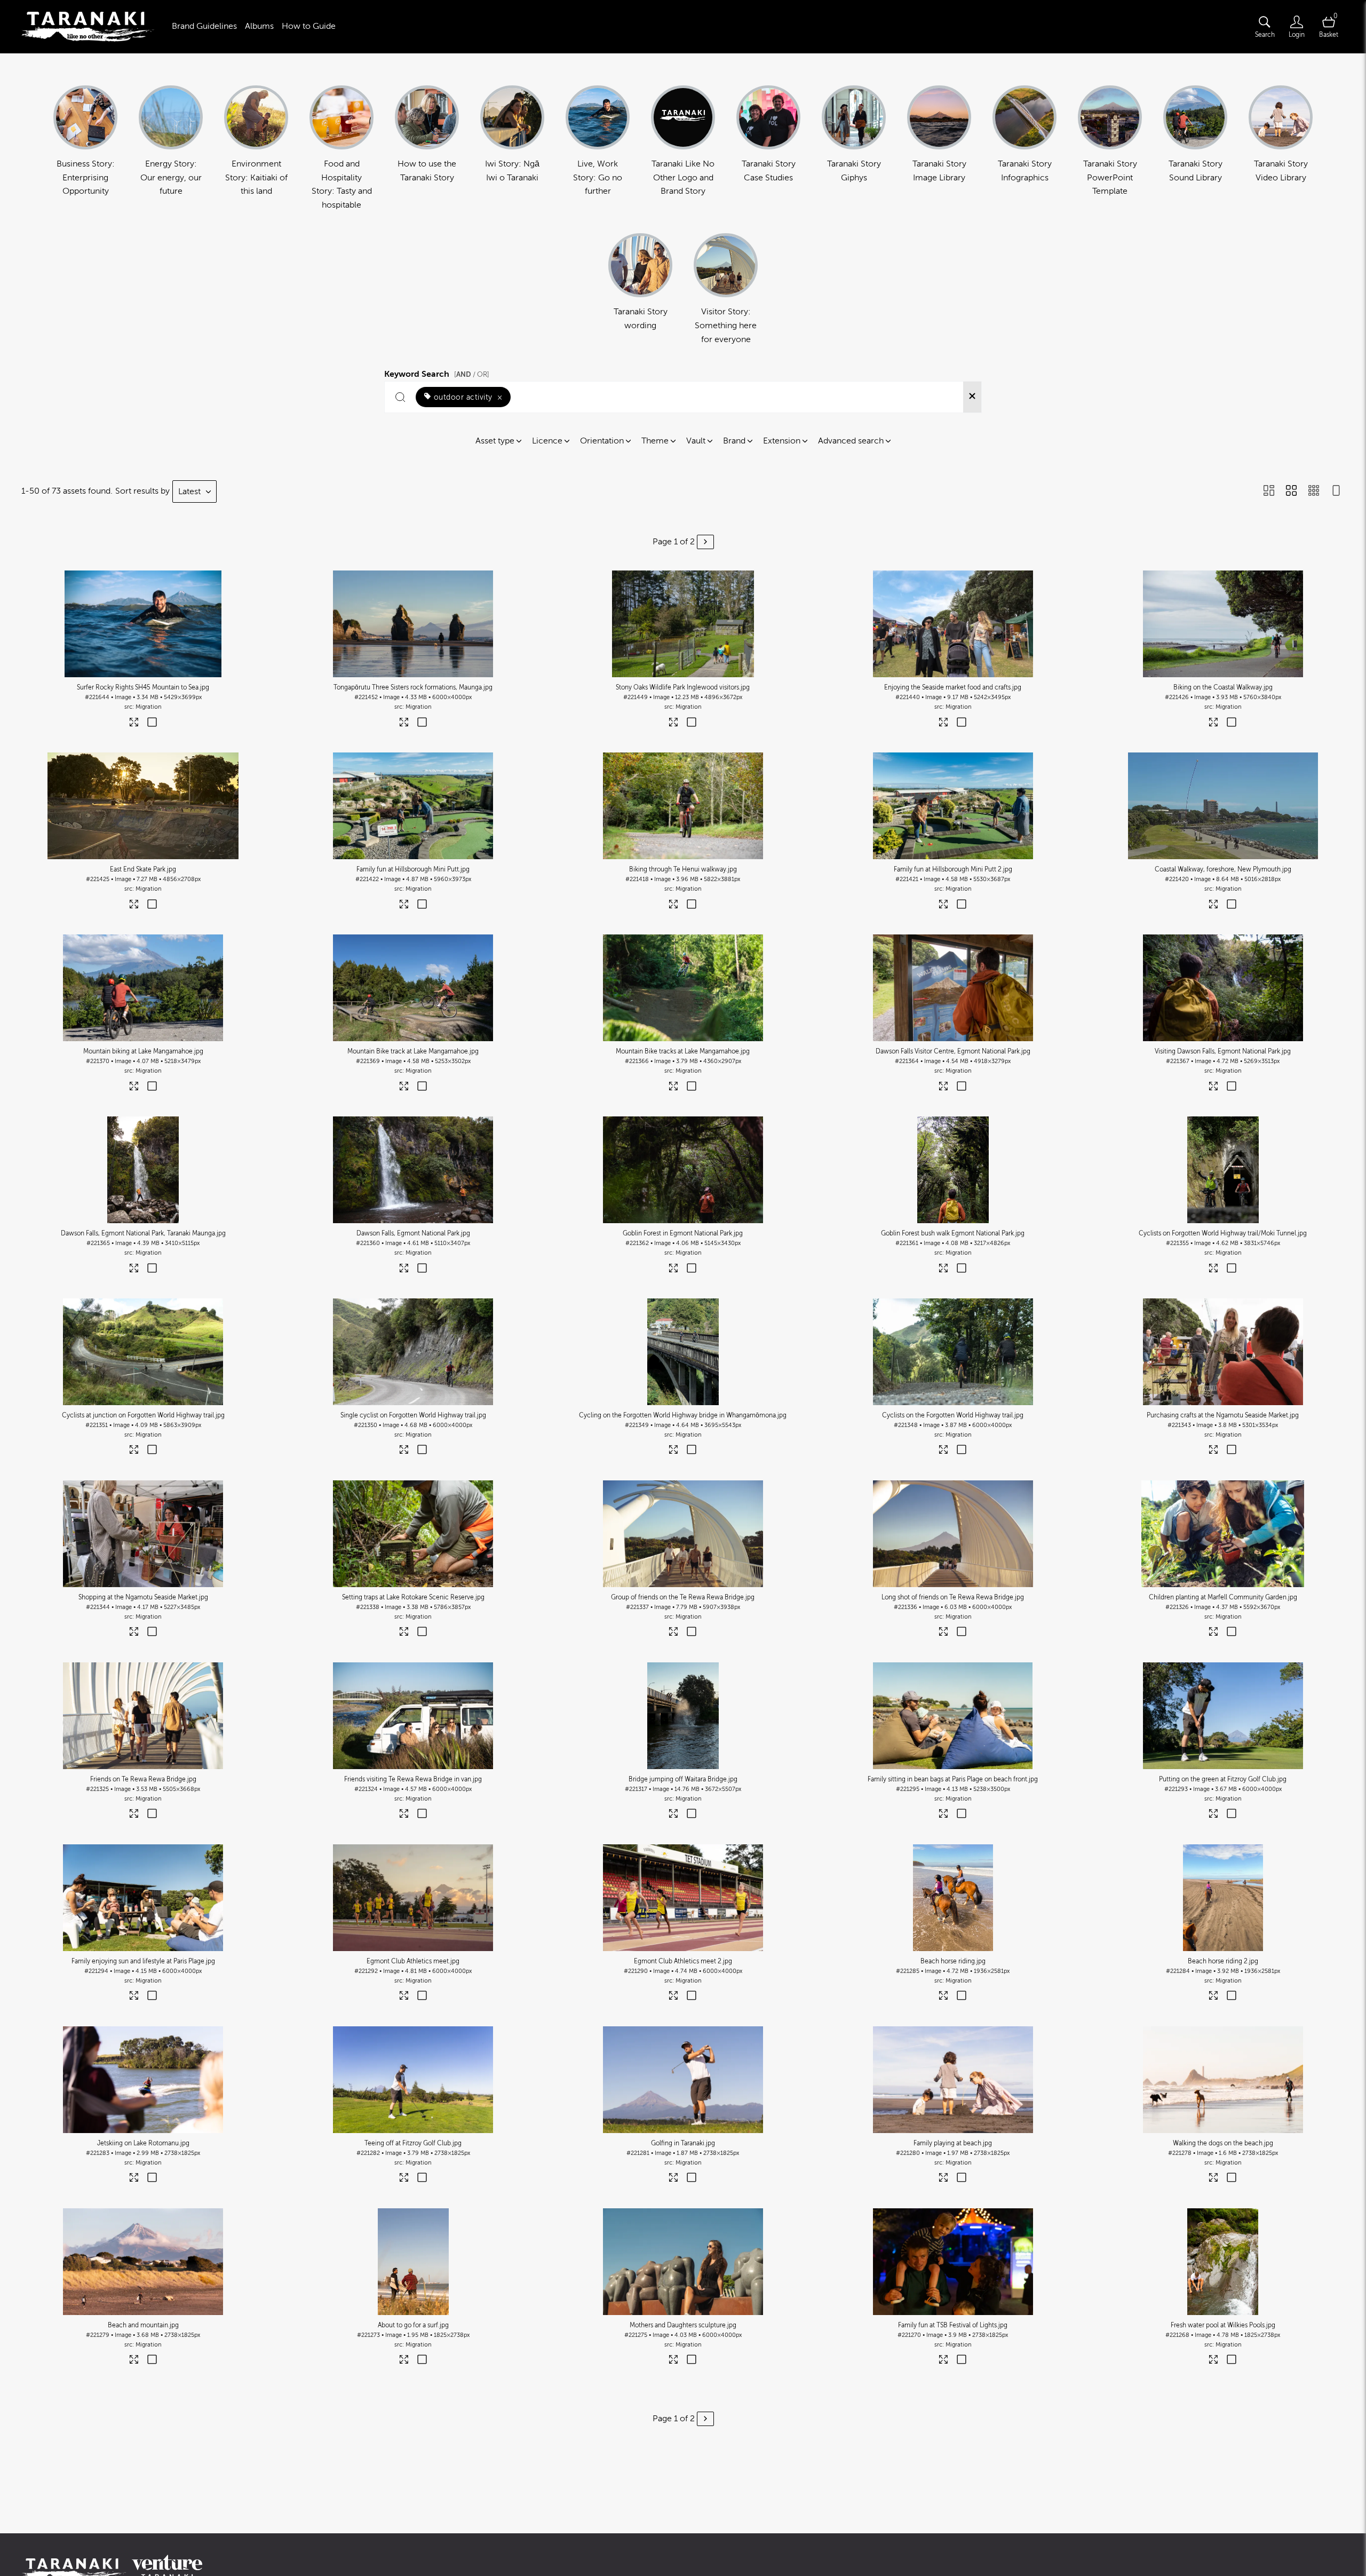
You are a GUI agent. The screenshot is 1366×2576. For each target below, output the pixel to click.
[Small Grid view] (1314, 492)
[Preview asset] (143, 624)
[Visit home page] (88, 27)
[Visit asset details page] (134, 724)
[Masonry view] (1269, 492)
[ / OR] (472, 374)
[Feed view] (1336, 492)
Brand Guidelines (204, 26)
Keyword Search (437, 372)
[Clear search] (972, 397)
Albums (259, 26)
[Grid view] (1291, 492)
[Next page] (705, 542)
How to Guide (309, 26)
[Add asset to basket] (152, 723)
